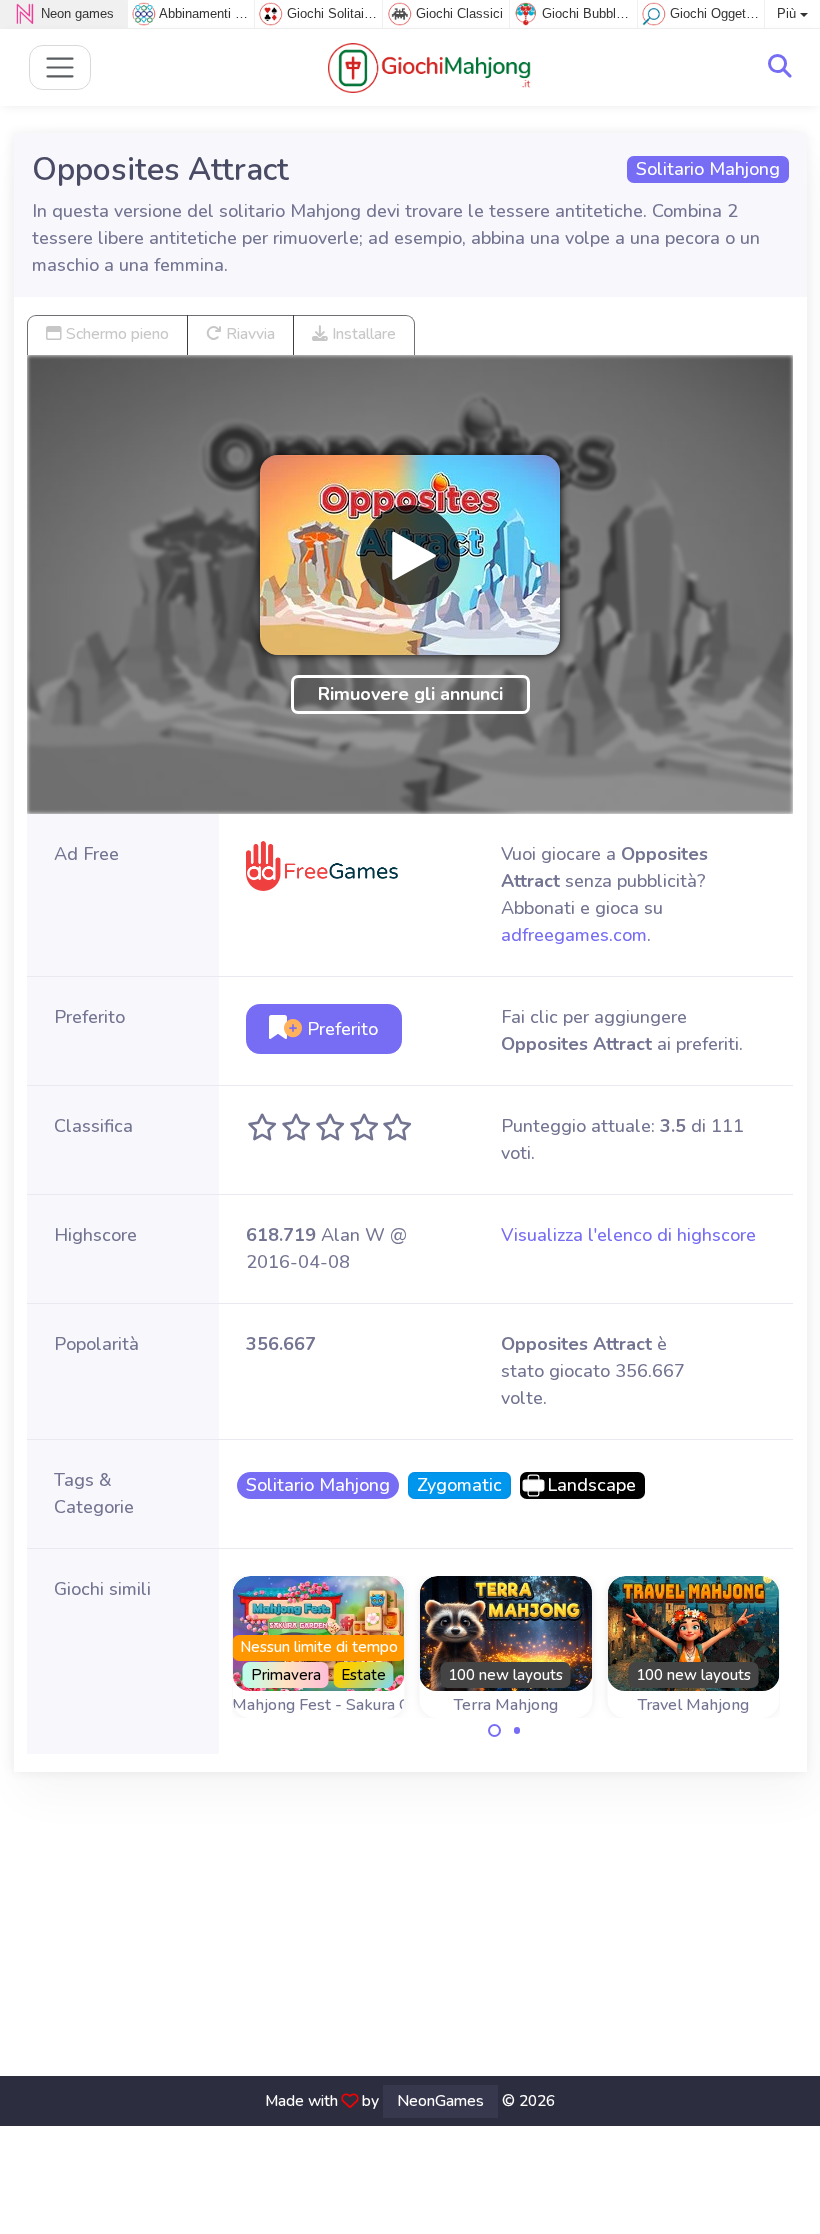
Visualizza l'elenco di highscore (628, 1235)
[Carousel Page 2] (517, 1731)
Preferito (340, 1029)
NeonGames (440, 2101)
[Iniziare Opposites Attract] (410, 555)
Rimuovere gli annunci (410, 694)
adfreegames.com (574, 935)
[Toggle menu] (60, 67)
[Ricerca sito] (780, 67)
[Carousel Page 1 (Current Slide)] (495, 1731)
